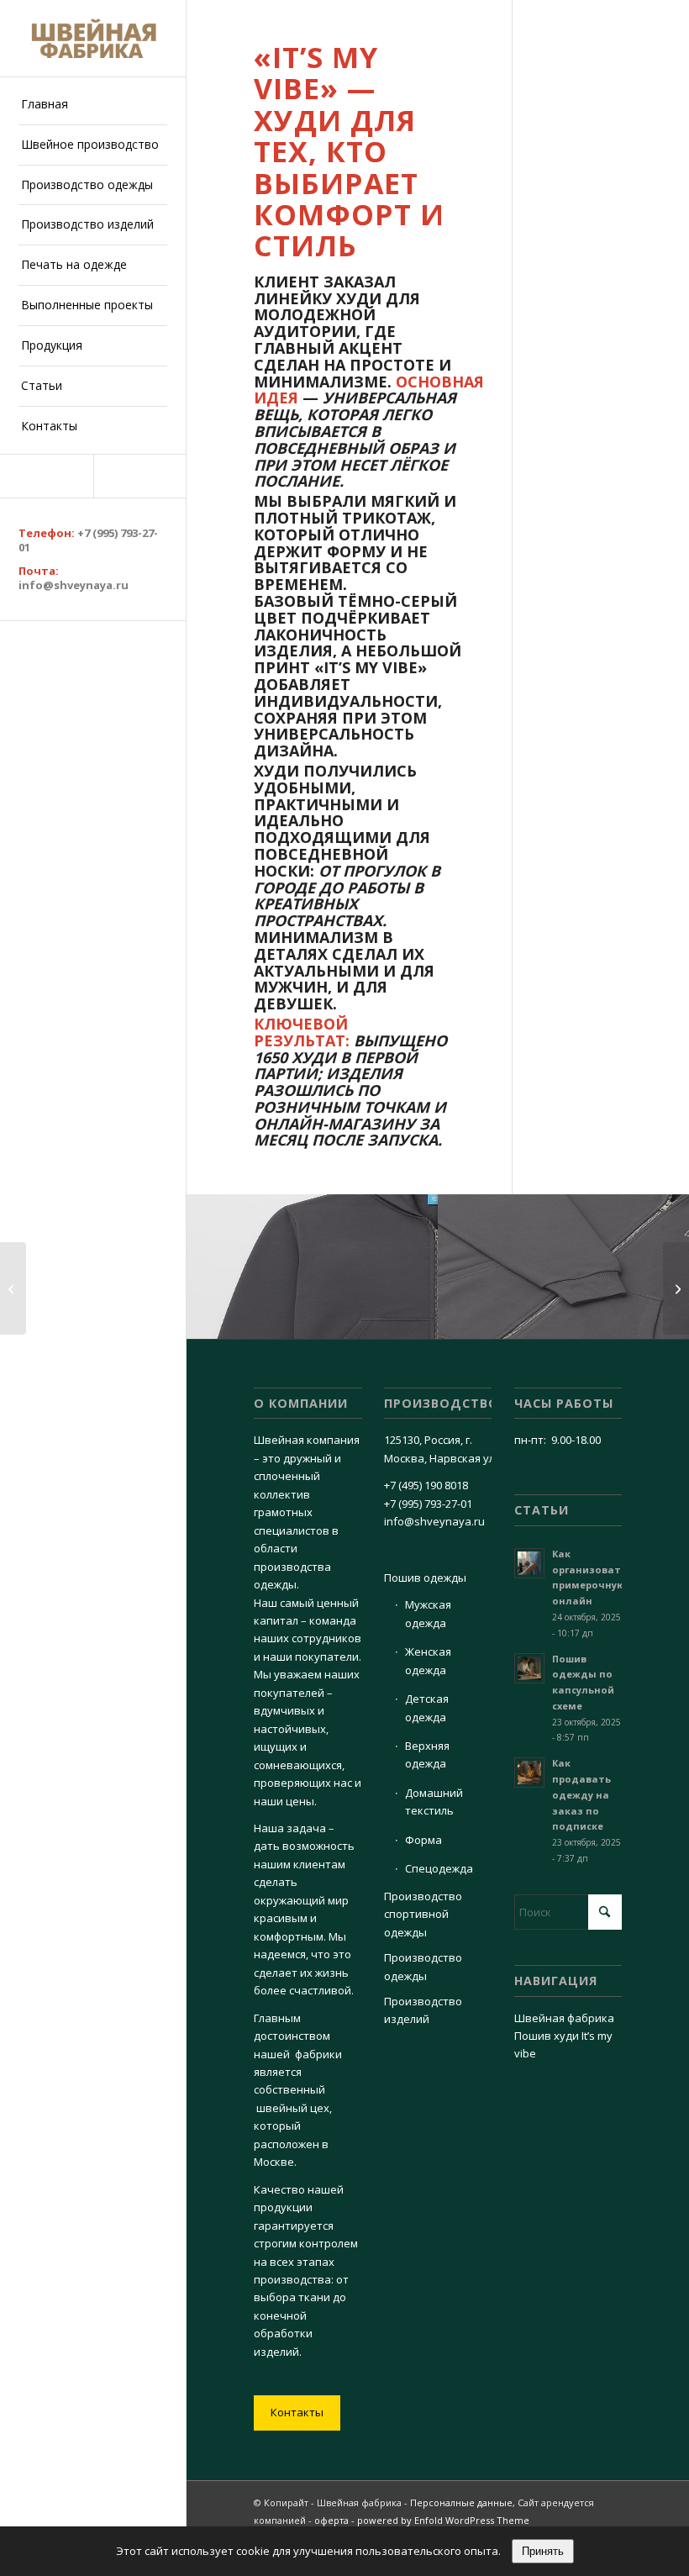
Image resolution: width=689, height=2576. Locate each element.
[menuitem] (93, 105)
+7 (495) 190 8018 (426, 1485)
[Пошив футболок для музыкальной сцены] (13, 1288)
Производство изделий (423, 2010)
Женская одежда (428, 1660)
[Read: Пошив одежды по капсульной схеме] (529, 1668)
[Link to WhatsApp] (140, 476)
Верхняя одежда (427, 1754)
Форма (423, 1840)
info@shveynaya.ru (74, 585)
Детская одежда (427, 1707)
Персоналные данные (461, 2502)
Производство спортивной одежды (423, 1914)
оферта (331, 2520)
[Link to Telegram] (47, 476)
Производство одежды (423, 1966)
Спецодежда (439, 1868)
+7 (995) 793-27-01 (88, 540)
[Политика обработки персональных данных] (93, 38)
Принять (543, 2551)
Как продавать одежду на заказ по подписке (581, 1794)
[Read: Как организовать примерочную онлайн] (529, 1563)
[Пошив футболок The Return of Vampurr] (676, 1288)
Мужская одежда (428, 1613)
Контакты (297, 2412)
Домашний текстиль (434, 1802)
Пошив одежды (425, 1578)
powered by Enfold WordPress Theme (443, 2520)
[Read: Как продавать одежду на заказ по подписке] (529, 1773)
